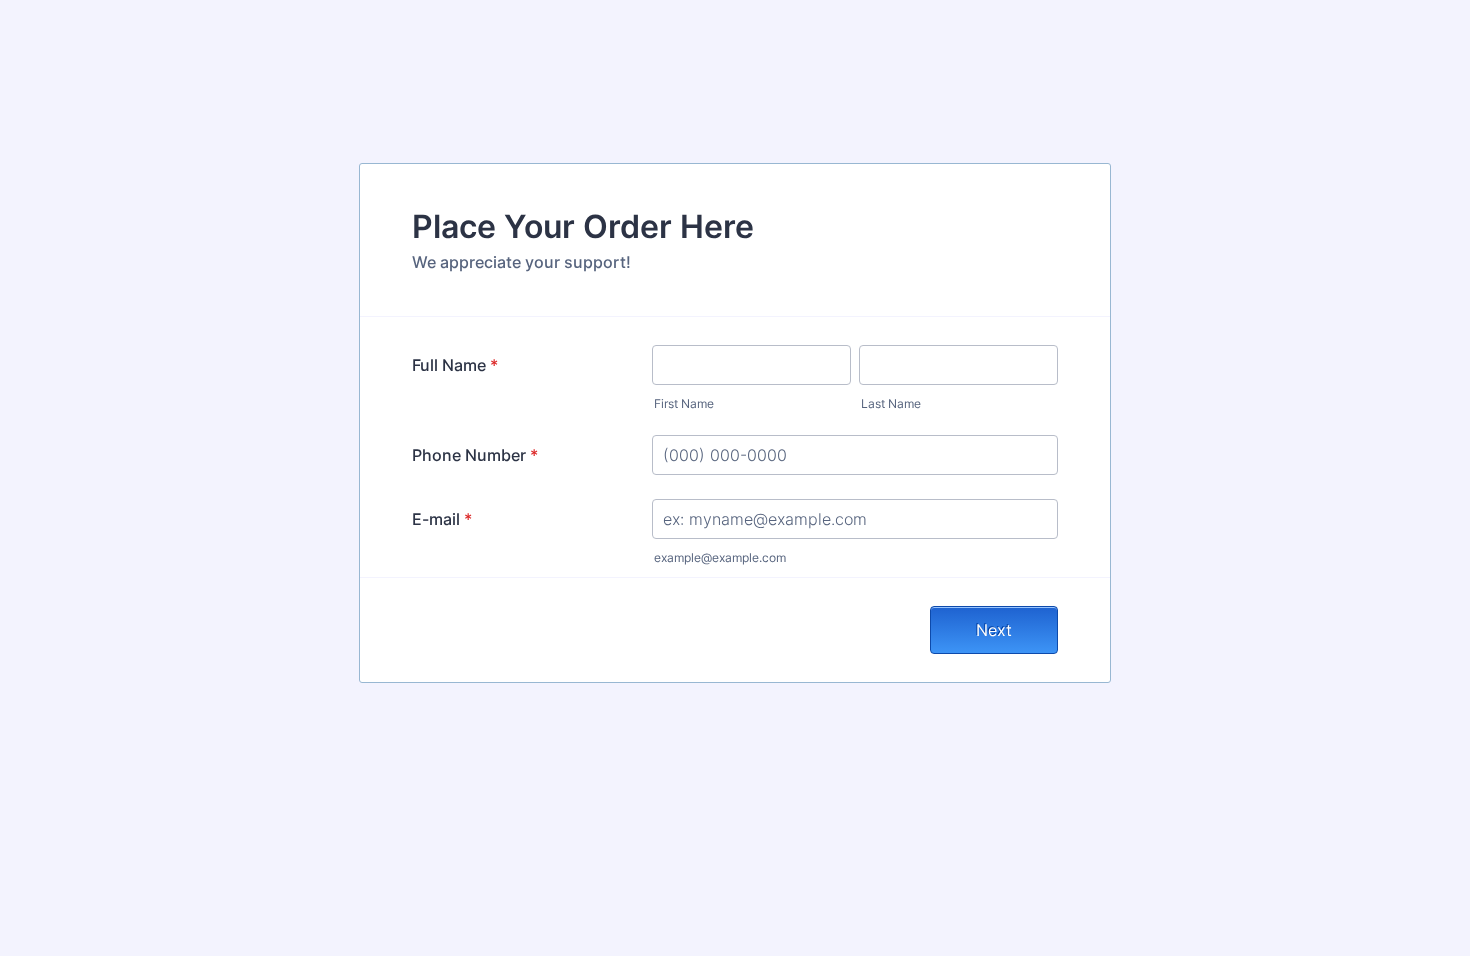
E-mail (442, 519)
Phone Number (475, 455)
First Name (684, 403)
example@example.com (720, 557)
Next (994, 630)
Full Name (455, 365)
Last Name (891, 403)
